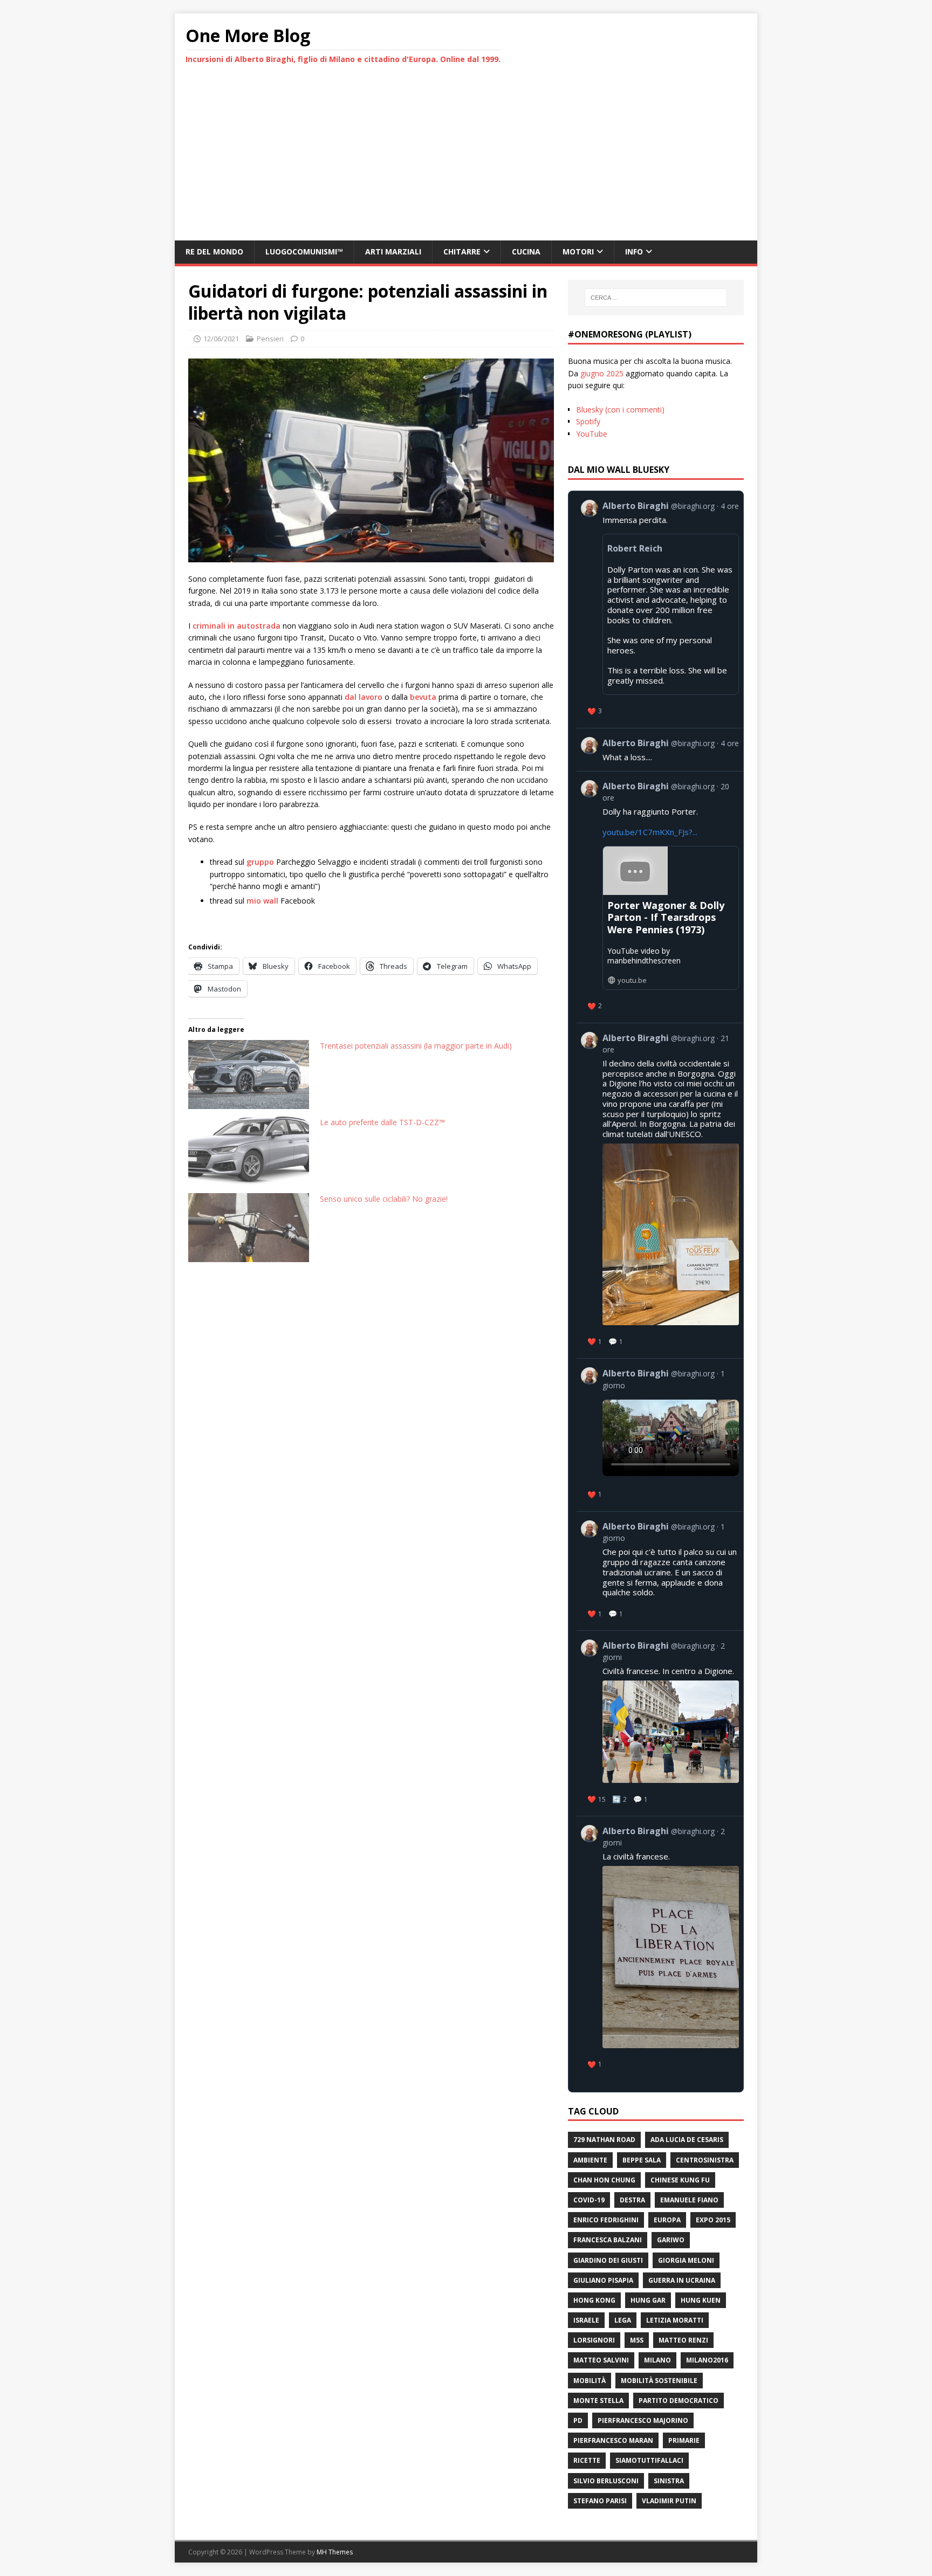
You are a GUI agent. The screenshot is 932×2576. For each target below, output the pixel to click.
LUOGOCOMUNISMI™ (304, 252)
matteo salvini (601, 2360)
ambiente (590, 2160)
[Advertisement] (466, 160)
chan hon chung (604, 2180)
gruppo (260, 862)
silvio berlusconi (606, 2481)
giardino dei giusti (608, 2260)
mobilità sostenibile (659, 2381)
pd (578, 2420)
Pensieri (270, 339)
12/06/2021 (221, 339)
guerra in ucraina (682, 2280)
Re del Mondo (214, 252)
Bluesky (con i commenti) (620, 409)
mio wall (262, 901)
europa (667, 2220)
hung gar (648, 2300)
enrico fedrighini (606, 2220)
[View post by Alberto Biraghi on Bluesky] (660, 750)
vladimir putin (669, 2501)
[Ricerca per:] (656, 298)
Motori (578, 252)
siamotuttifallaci (649, 2460)
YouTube (592, 434)
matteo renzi (683, 2340)
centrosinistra (705, 2160)
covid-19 (589, 2200)
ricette (587, 2460)
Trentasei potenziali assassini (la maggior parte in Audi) (416, 1046)
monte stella (598, 2401)
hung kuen (701, 2300)
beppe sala (642, 2160)
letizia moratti (675, 2320)
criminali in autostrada (237, 626)
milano (657, 2360)
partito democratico (679, 2401)
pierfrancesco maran (613, 2440)
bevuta (423, 697)
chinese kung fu (680, 2180)
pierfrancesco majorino (643, 2420)
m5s (637, 2340)
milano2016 (707, 2360)
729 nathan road (604, 2140)
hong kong (594, 2300)
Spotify (588, 421)
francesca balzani (608, 2240)
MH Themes (335, 2552)
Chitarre (462, 252)
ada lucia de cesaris (687, 2140)
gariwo (671, 2240)
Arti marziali (393, 252)
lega (623, 2320)
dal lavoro (364, 697)
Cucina (526, 252)
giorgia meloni (686, 2260)
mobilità (590, 2381)
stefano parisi (600, 2501)
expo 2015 (713, 2220)
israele (586, 2320)
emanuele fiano (689, 2200)
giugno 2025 (602, 373)
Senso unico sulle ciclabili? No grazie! (384, 1199)
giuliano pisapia (603, 2280)
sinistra (669, 2481)
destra (632, 2200)
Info (634, 252)
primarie (684, 2440)
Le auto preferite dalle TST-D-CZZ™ (382, 1122)
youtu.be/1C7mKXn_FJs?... (650, 832)
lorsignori (594, 2340)
